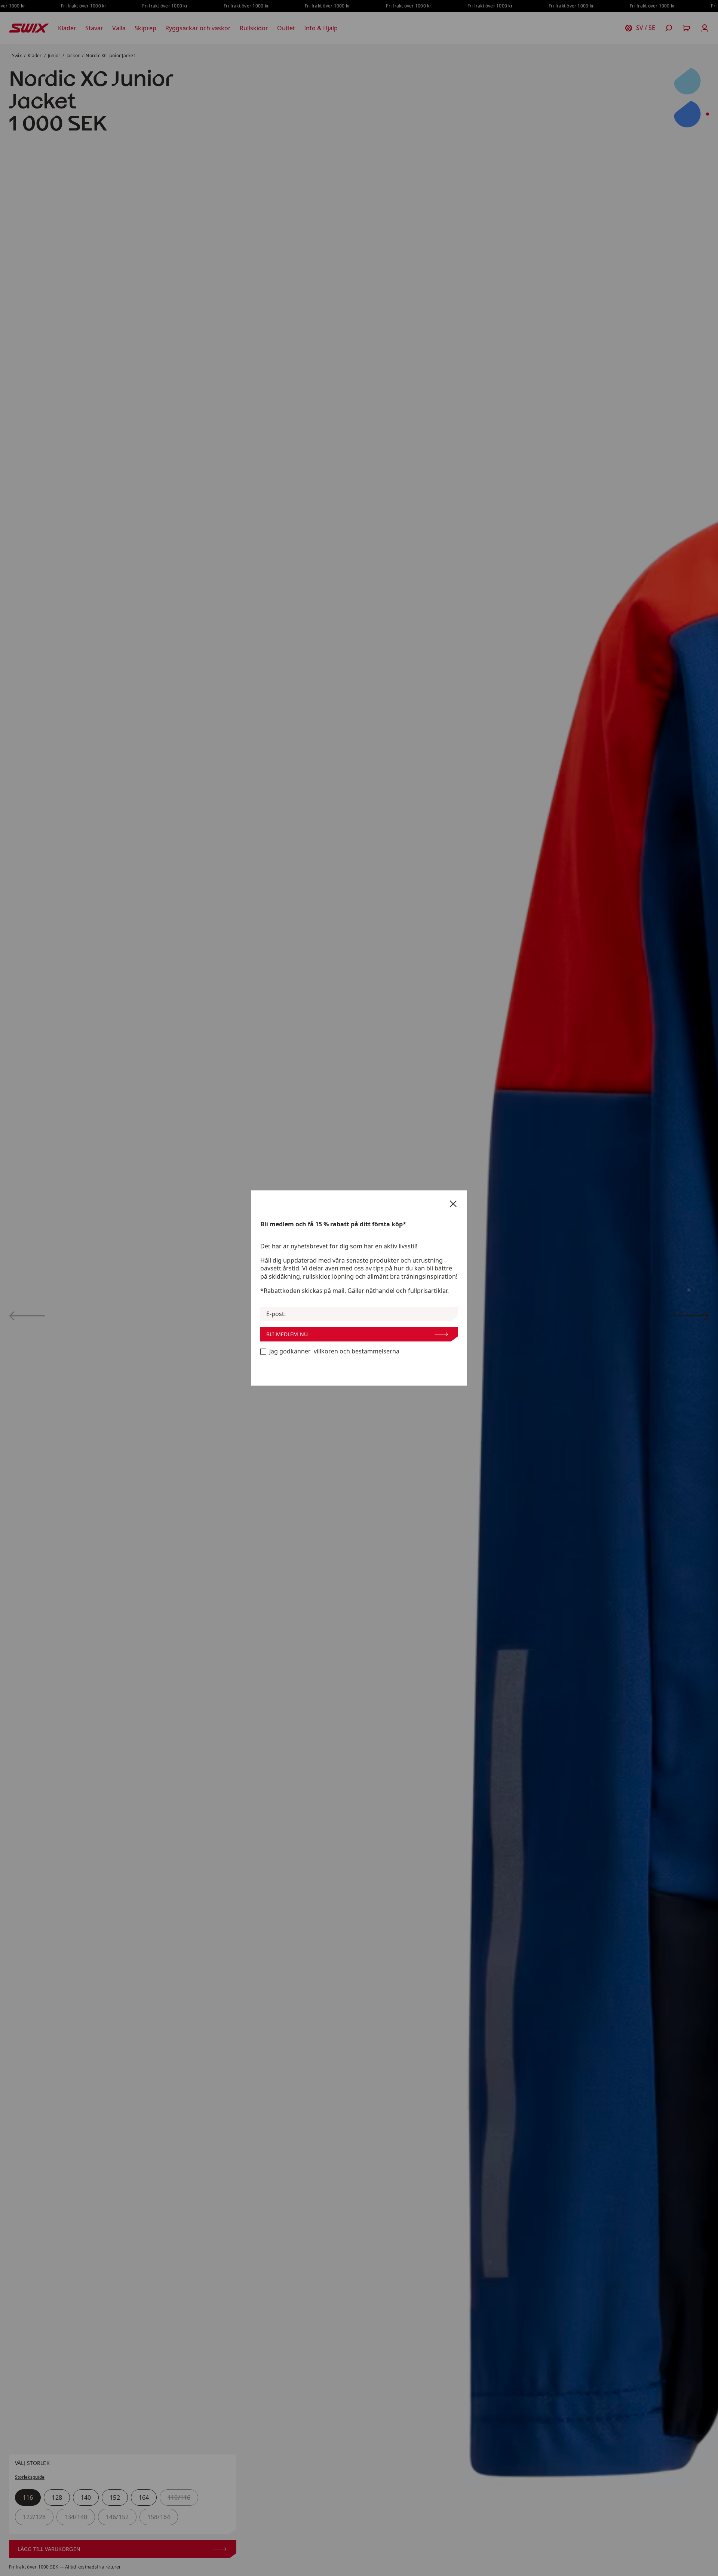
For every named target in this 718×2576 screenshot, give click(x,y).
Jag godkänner (334, 1351)
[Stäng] (453, 1204)
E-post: (276, 1314)
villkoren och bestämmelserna (357, 1351)
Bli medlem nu (287, 1334)
